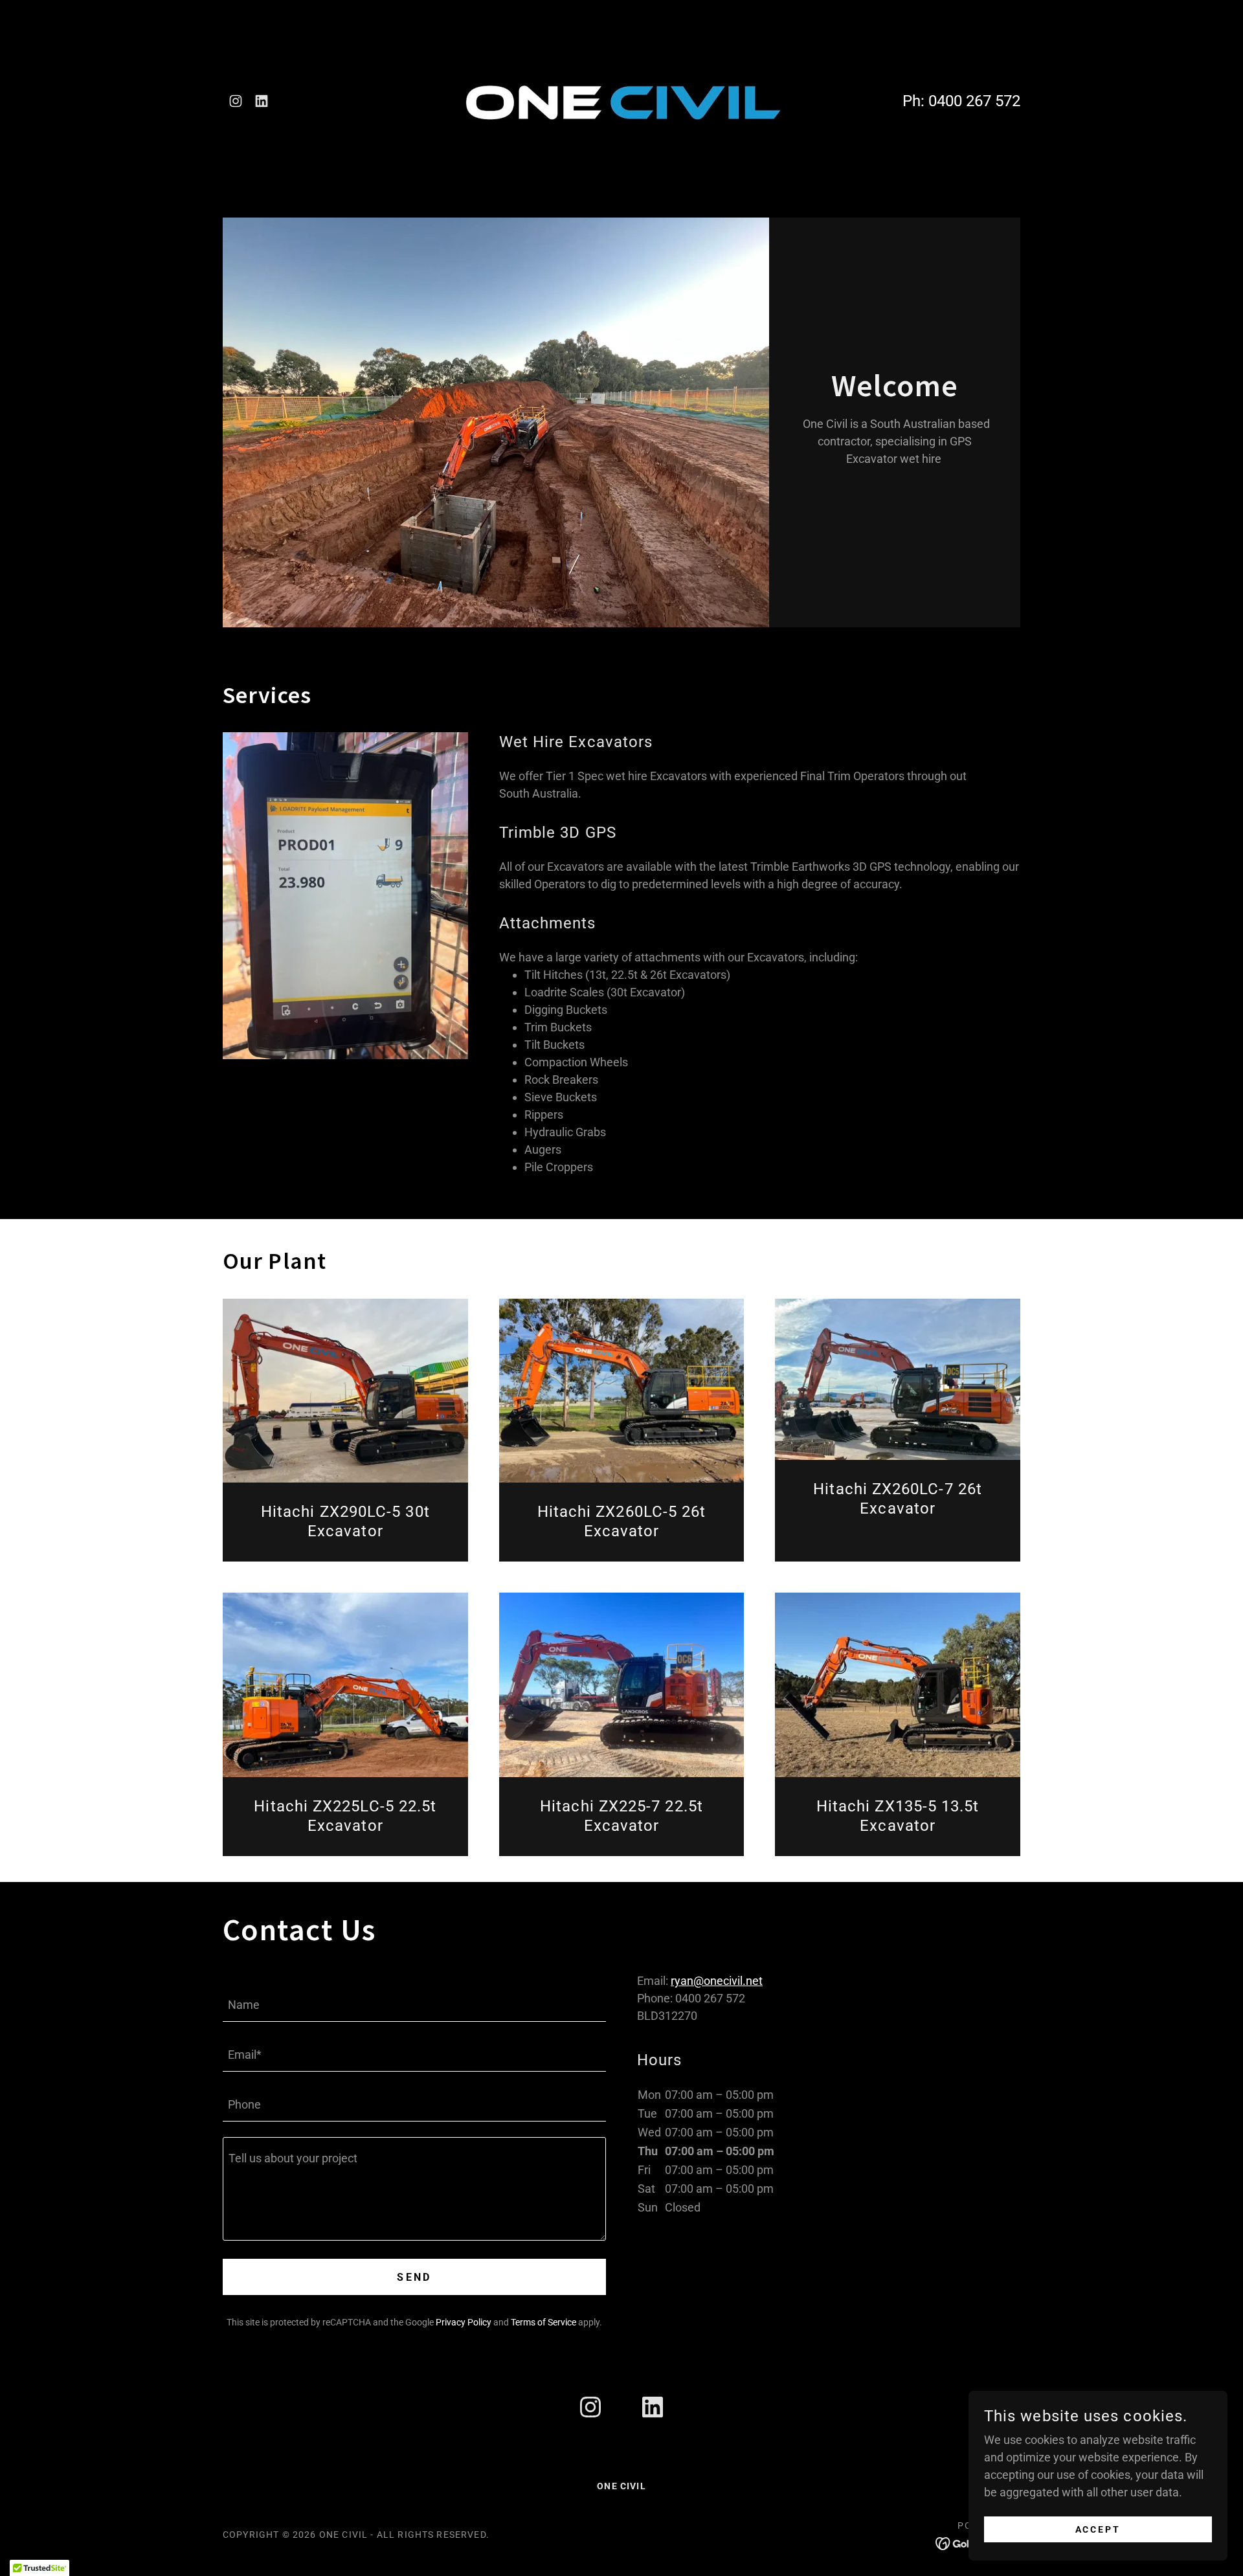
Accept (1098, 2529)
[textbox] (414, 2005)
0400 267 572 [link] (974, 101)
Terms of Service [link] (543, 2322)
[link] (236, 101)
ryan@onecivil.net (717, 1981)
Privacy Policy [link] (464, 2322)
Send (414, 2277)
